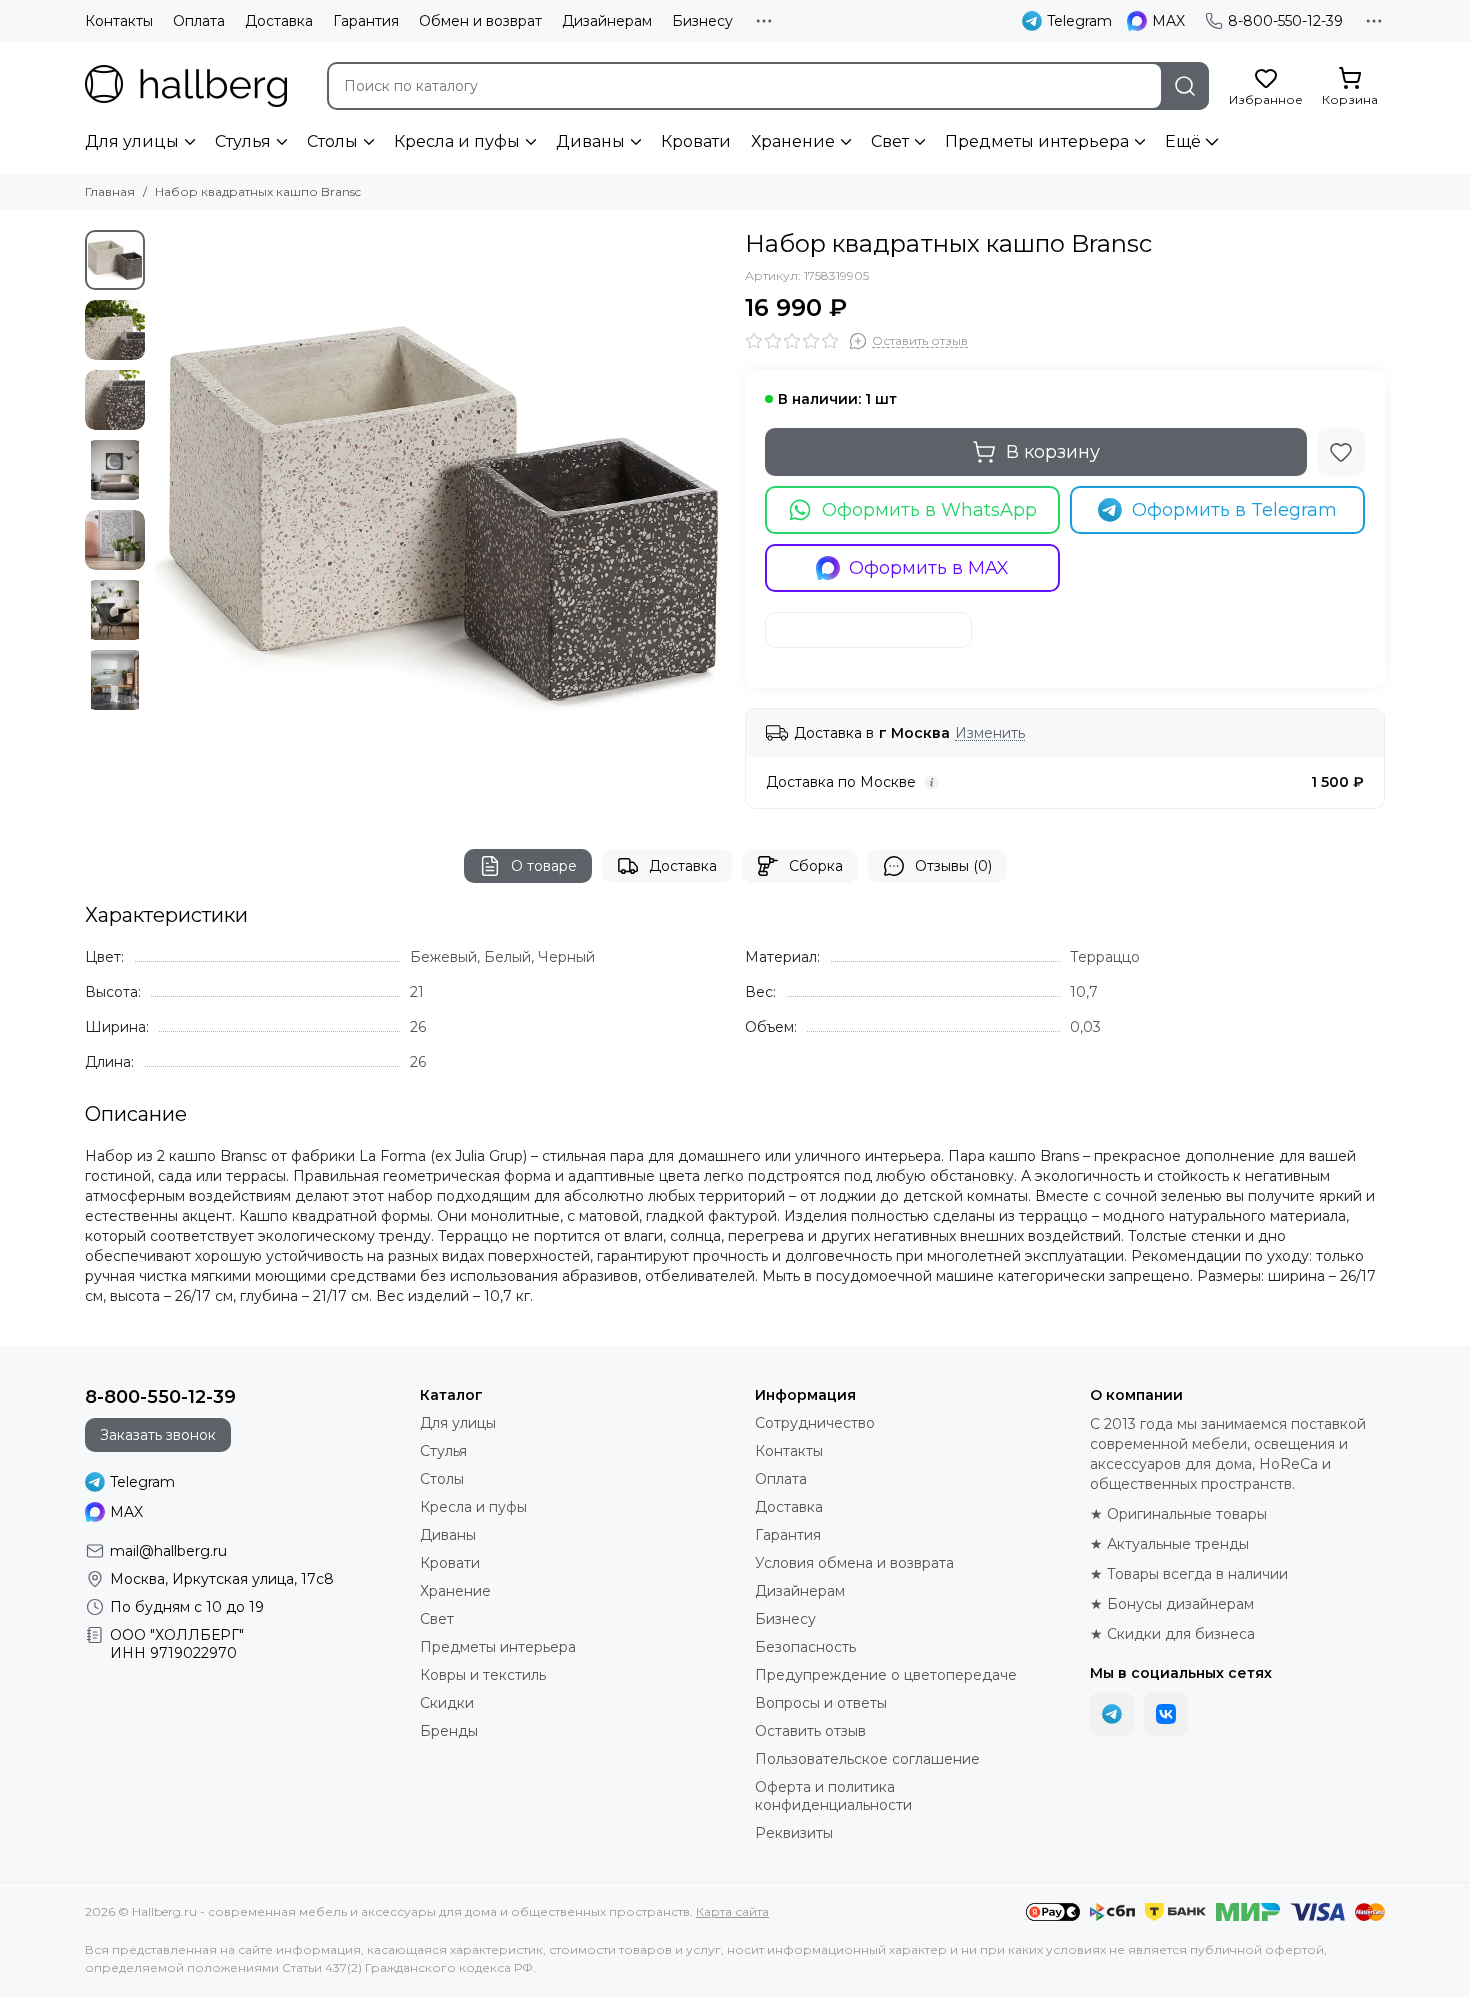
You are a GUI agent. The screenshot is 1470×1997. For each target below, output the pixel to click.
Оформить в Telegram (1234, 510)
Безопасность (805, 1647)
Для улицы (132, 141)
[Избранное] (1341, 452)
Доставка (279, 21)
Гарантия (366, 21)
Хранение (793, 141)
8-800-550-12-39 (1285, 21)
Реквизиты (794, 1833)
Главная (110, 191)
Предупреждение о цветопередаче (886, 1675)
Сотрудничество (815, 1423)
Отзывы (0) (953, 866)
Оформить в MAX (929, 568)
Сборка (816, 866)
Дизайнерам (607, 21)
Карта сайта (732, 1911)
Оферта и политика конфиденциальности (833, 1796)
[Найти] (1185, 86)
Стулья (243, 141)
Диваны (590, 141)
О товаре (544, 866)
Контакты (119, 21)
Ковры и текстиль (483, 1675)
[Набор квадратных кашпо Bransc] (440, 515)
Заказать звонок (158, 1435)
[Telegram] (1112, 1714)
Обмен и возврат (480, 21)
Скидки (447, 1703)
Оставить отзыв (810, 1731)
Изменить (990, 733)
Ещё (1183, 141)
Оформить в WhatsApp (929, 510)
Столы (332, 141)
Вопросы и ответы (821, 1703)
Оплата (199, 21)
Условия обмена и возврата (854, 1563)
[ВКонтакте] (1166, 1714)
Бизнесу (702, 21)
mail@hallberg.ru (168, 1551)
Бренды (449, 1731)
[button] (165, 515)
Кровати (696, 141)
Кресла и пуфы (457, 141)
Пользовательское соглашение (867, 1759)
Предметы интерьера (1037, 141)
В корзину (1053, 452)
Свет (890, 141)
